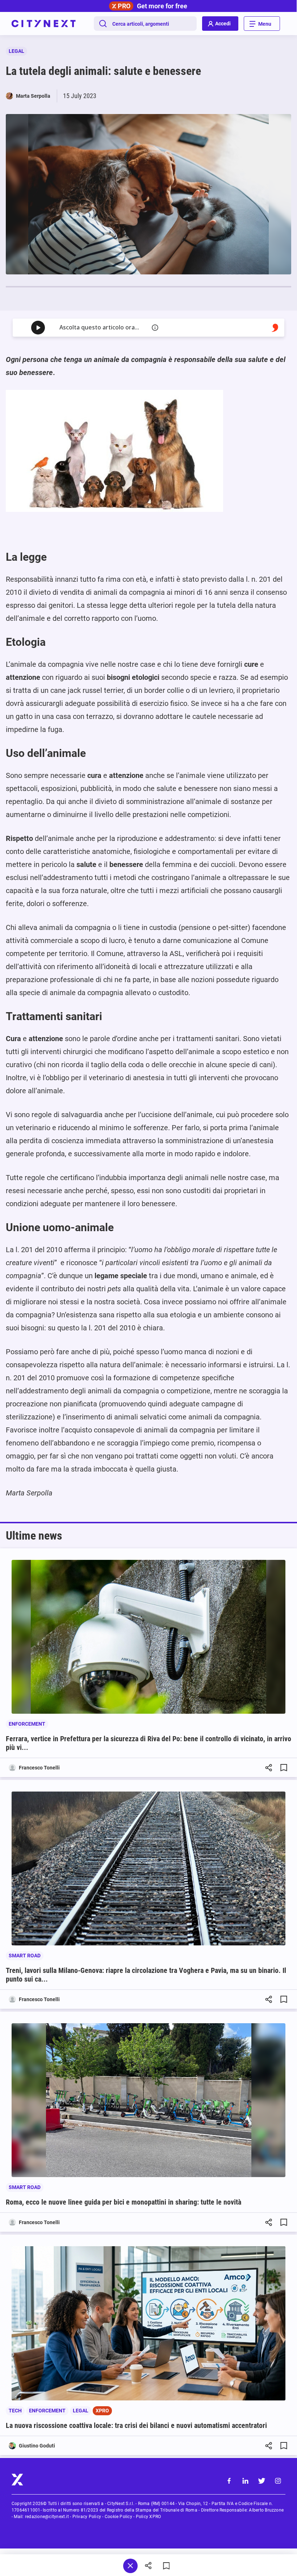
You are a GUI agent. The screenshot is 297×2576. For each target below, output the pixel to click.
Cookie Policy (118, 2517)
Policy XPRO (148, 2517)
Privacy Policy (87, 2517)
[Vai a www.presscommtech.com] (275, 328)
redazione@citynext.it (47, 2517)
